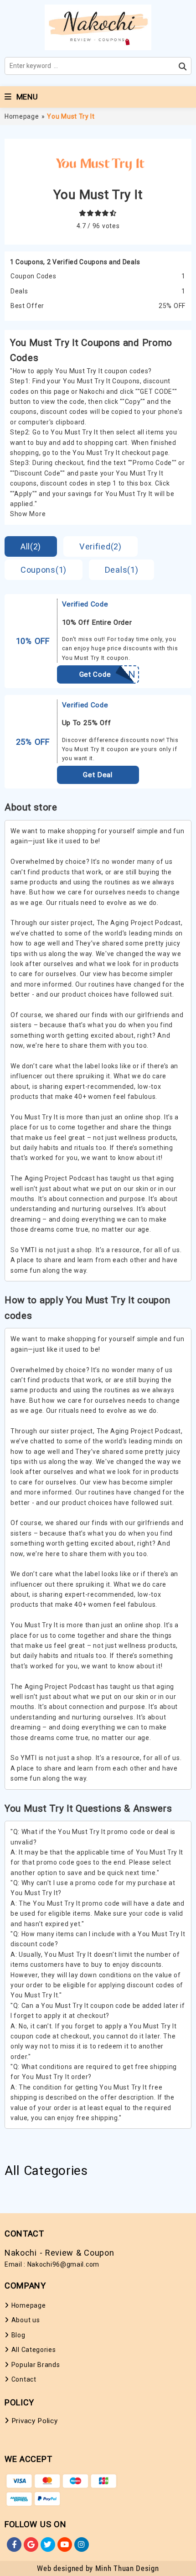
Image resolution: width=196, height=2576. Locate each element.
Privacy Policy (35, 2421)
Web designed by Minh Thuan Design (98, 2568)
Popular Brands (36, 2365)
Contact (24, 2379)
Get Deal (98, 775)
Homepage (22, 116)
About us (26, 2320)
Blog (18, 2335)
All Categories (34, 2350)
